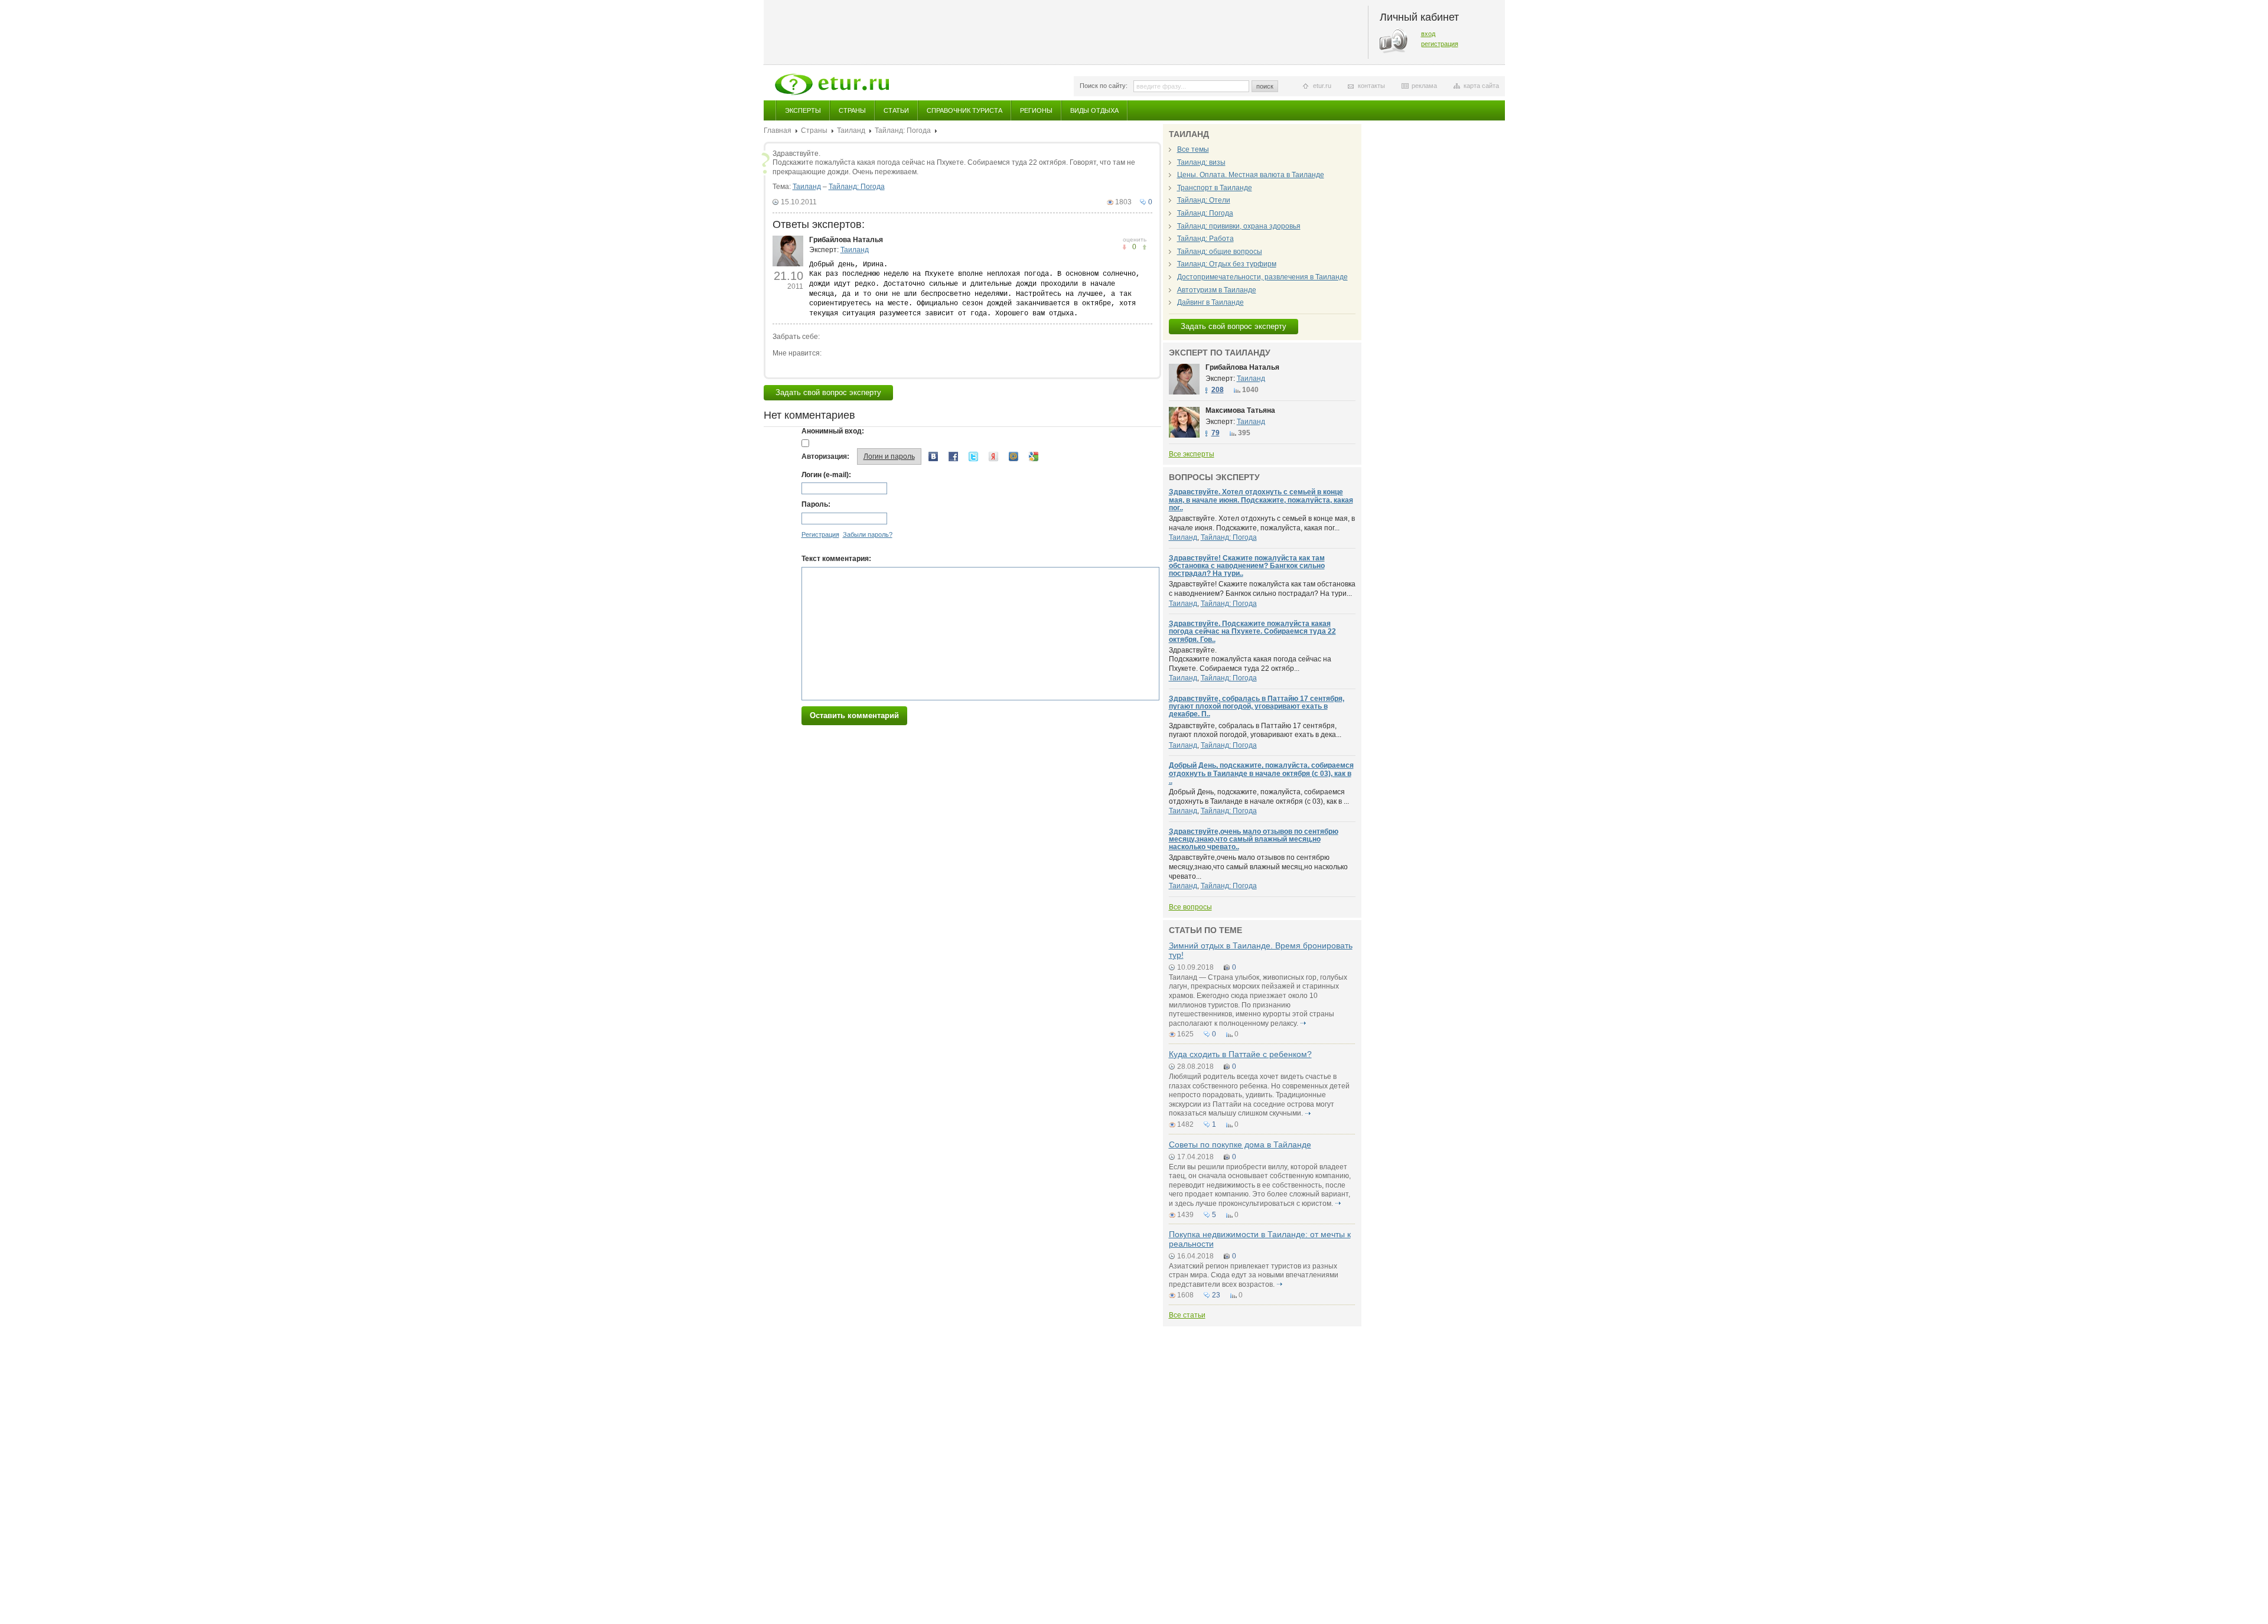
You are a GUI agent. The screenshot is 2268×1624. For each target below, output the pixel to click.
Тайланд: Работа (1205, 239)
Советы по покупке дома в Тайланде (1240, 1144)
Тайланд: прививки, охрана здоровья (1239, 226)
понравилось (1124, 247)
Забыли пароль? (868, 534)
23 (1216, 1295)
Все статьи (1187, 1315)
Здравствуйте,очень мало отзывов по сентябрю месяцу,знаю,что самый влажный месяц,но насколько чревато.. (1254, 839)
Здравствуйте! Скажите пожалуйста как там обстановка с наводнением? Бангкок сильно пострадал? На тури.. (1247, 566)
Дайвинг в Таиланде (1210, 302)
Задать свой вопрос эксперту (828, 392)
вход (1428, 34)
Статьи (896, 110)
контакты (1371, 86)
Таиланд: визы (1201, 162)
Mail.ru (1014, 456)
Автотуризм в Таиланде (1217, 290)
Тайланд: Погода (903, 131)
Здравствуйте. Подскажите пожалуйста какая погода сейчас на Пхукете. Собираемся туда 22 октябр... (1250, 659)
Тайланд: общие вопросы (1220, 252)
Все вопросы (1190, 907)
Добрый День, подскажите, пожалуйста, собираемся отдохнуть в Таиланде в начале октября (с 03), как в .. (1261, 773)
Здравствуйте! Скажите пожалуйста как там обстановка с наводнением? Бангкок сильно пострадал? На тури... (1262, 589)
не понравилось (1144, 247)
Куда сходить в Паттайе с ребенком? (1240, 1054)
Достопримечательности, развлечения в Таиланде (1262, 277)
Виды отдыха (1094, 110)
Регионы (1036, 110)
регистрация (1440, 44)
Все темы (1193, 149)
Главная (778, 131)
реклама (1424, 86)
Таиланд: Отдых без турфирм (1227, 264)
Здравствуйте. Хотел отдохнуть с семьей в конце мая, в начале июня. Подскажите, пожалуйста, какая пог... (1262, 523)
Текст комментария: (836, 559)
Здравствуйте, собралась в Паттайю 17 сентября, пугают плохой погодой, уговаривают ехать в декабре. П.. (1257, 706)
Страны (852, 110)
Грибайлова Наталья (846, 240)
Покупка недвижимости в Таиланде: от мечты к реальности (1260, 1239)
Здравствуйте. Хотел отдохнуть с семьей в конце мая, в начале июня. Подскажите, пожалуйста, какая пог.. (1261, 500)
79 (1216, 433)
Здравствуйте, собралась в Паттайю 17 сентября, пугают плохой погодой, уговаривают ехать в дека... (1255, 731)
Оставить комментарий (854, 715)
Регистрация (820, 534)
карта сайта (1481, 86)
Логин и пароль (889, 456)
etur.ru (1322, 86)
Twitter (973, 456)
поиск (1265, 86)
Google (1034, 456)
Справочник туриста (964, 110)
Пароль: (816, 504)
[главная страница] (832, 84)
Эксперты (803, 110)
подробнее (1304, 1023)
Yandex (993, 456)
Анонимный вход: (833, 431)
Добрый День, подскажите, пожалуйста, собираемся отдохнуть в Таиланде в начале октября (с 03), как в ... (1259, 797)
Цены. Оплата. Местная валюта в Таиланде (1251, 175)
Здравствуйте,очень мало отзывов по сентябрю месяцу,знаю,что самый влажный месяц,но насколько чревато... (1258, 867)
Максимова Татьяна (1240, 410)
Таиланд (851, 131)
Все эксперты (1192, 454)
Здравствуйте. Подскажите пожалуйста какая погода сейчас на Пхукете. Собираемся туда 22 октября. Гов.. (1252, 631)
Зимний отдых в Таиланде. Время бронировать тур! (1261, 950)
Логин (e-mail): (826, 475)
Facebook (953, 456)
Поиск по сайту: (1104, 86)
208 (1218, 390)
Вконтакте (933, 456)
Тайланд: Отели (1204, 200)
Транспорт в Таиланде (1215, 188)
